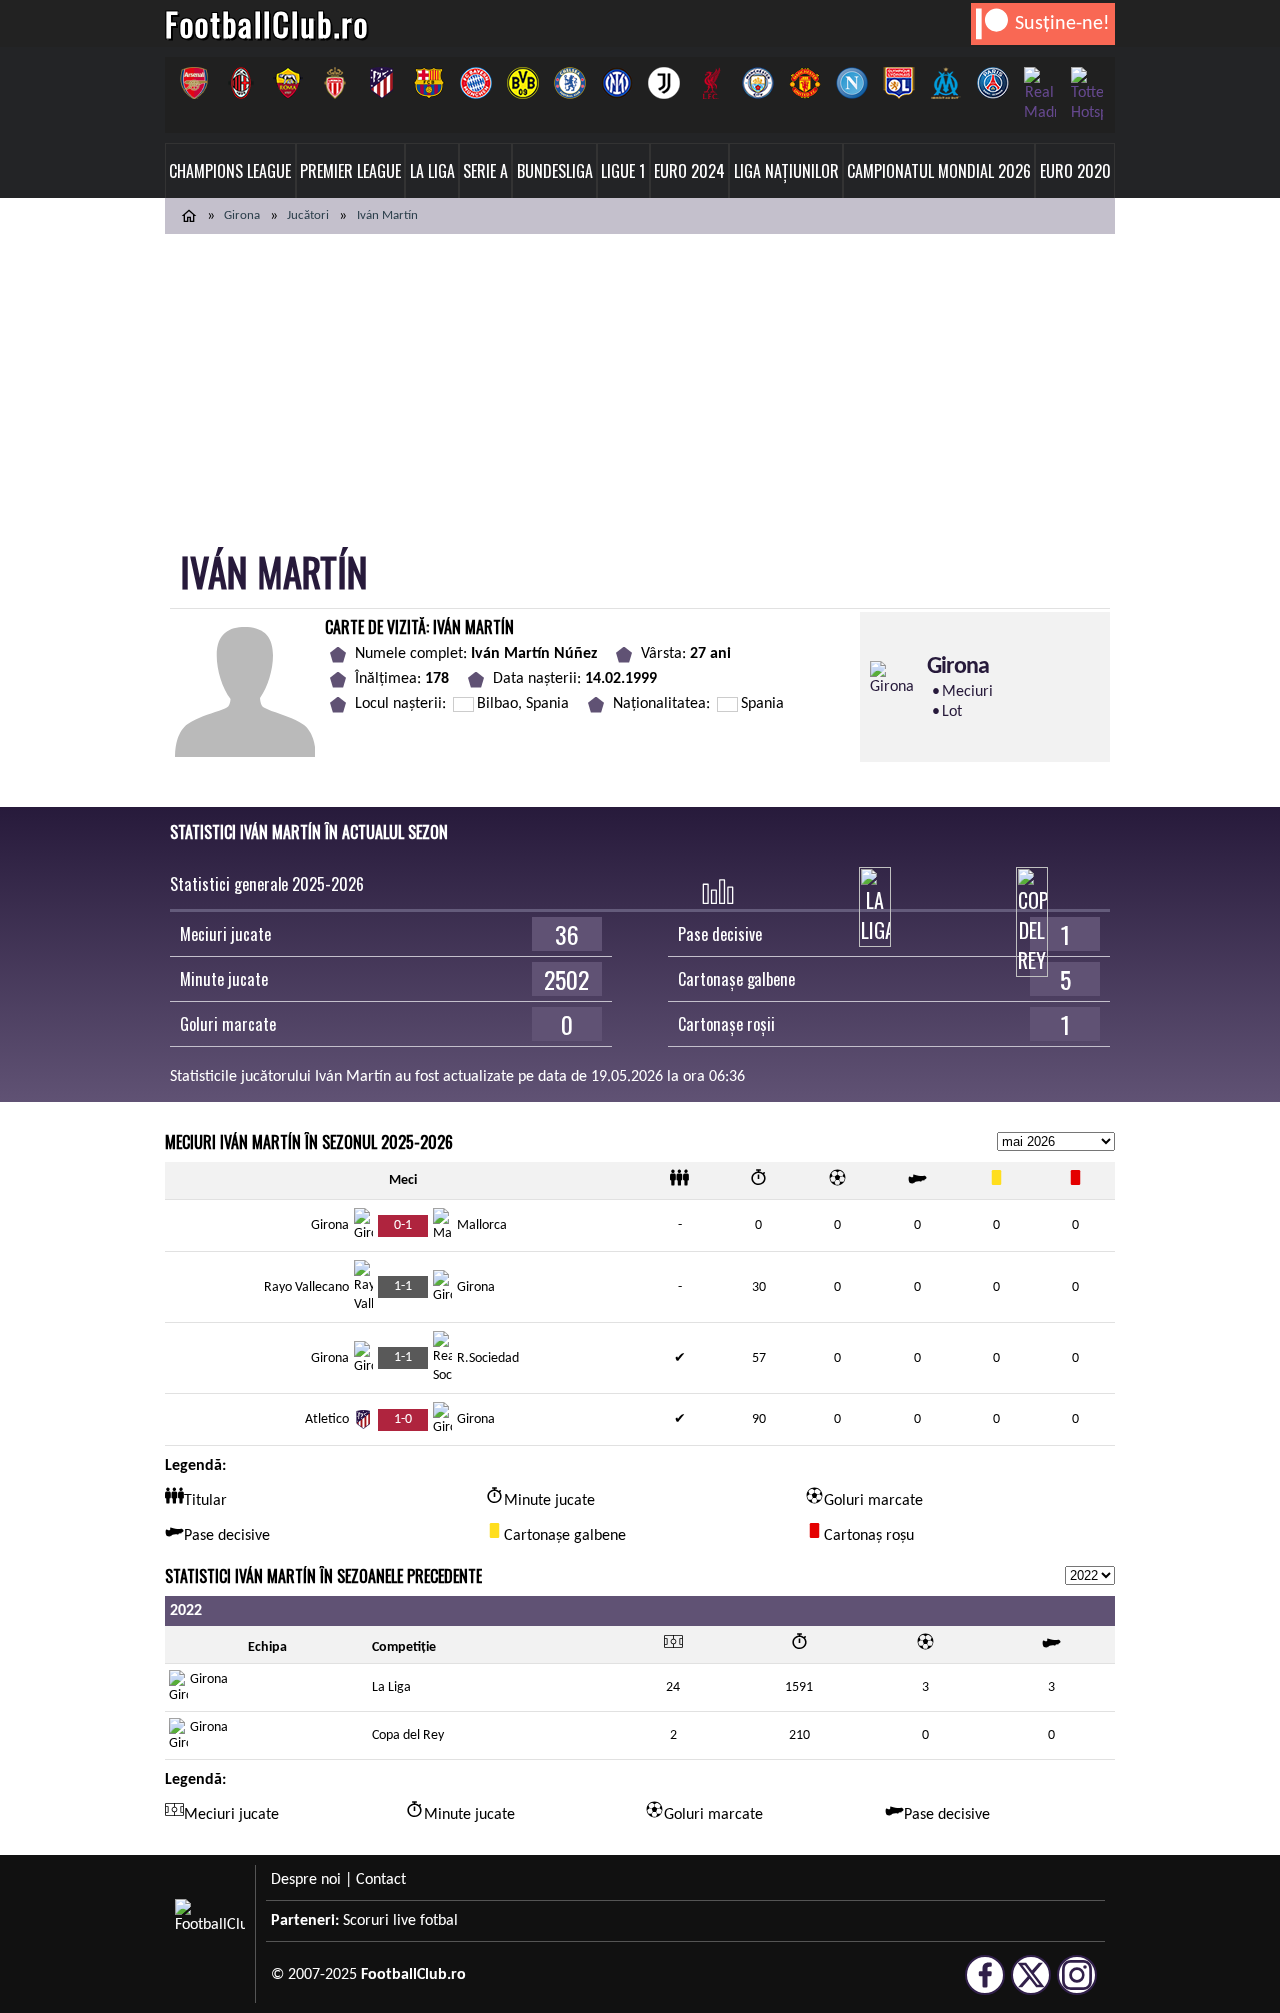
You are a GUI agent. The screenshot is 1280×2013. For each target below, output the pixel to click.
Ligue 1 (623, 171)
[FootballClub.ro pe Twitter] (1031, 1986)
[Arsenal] (193, 83)
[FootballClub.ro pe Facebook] (985, 1986)
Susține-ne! (1062, 24)
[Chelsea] (569, 83)
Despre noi (306, 1880)
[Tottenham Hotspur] (1086, 95)
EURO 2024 (689, 171)
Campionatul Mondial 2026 (939, 171)
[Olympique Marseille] (945, 83)
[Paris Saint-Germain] (992, 83)
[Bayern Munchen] (475, 83)
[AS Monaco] (334, 83)
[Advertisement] (640, 384)
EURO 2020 (1075, 171)
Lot (952, 712)
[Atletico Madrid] (381, 83)
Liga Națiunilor (786, 171)
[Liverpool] (710, 83)
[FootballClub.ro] (189, 216)
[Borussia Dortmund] (522, 83)
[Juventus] (663, 83)
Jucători (308, 215)
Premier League (350, 171)
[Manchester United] (804, 83)
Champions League (230, 171)
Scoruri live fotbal (400, 1921)
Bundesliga (555, 171)
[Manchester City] (757, 83)
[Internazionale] (616, 83)
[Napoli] (851, 83)
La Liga (432, 171)
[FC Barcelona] (428, 83)
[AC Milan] (240, 83)
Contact (381, 1880)
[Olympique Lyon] (898, 83)
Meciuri (967, 692)
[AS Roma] (287, 83)
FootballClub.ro (267, 23)
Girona (242, 215)
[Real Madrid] (1039, 95)
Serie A (485, 171)
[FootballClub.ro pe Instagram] (1077, 1986)
